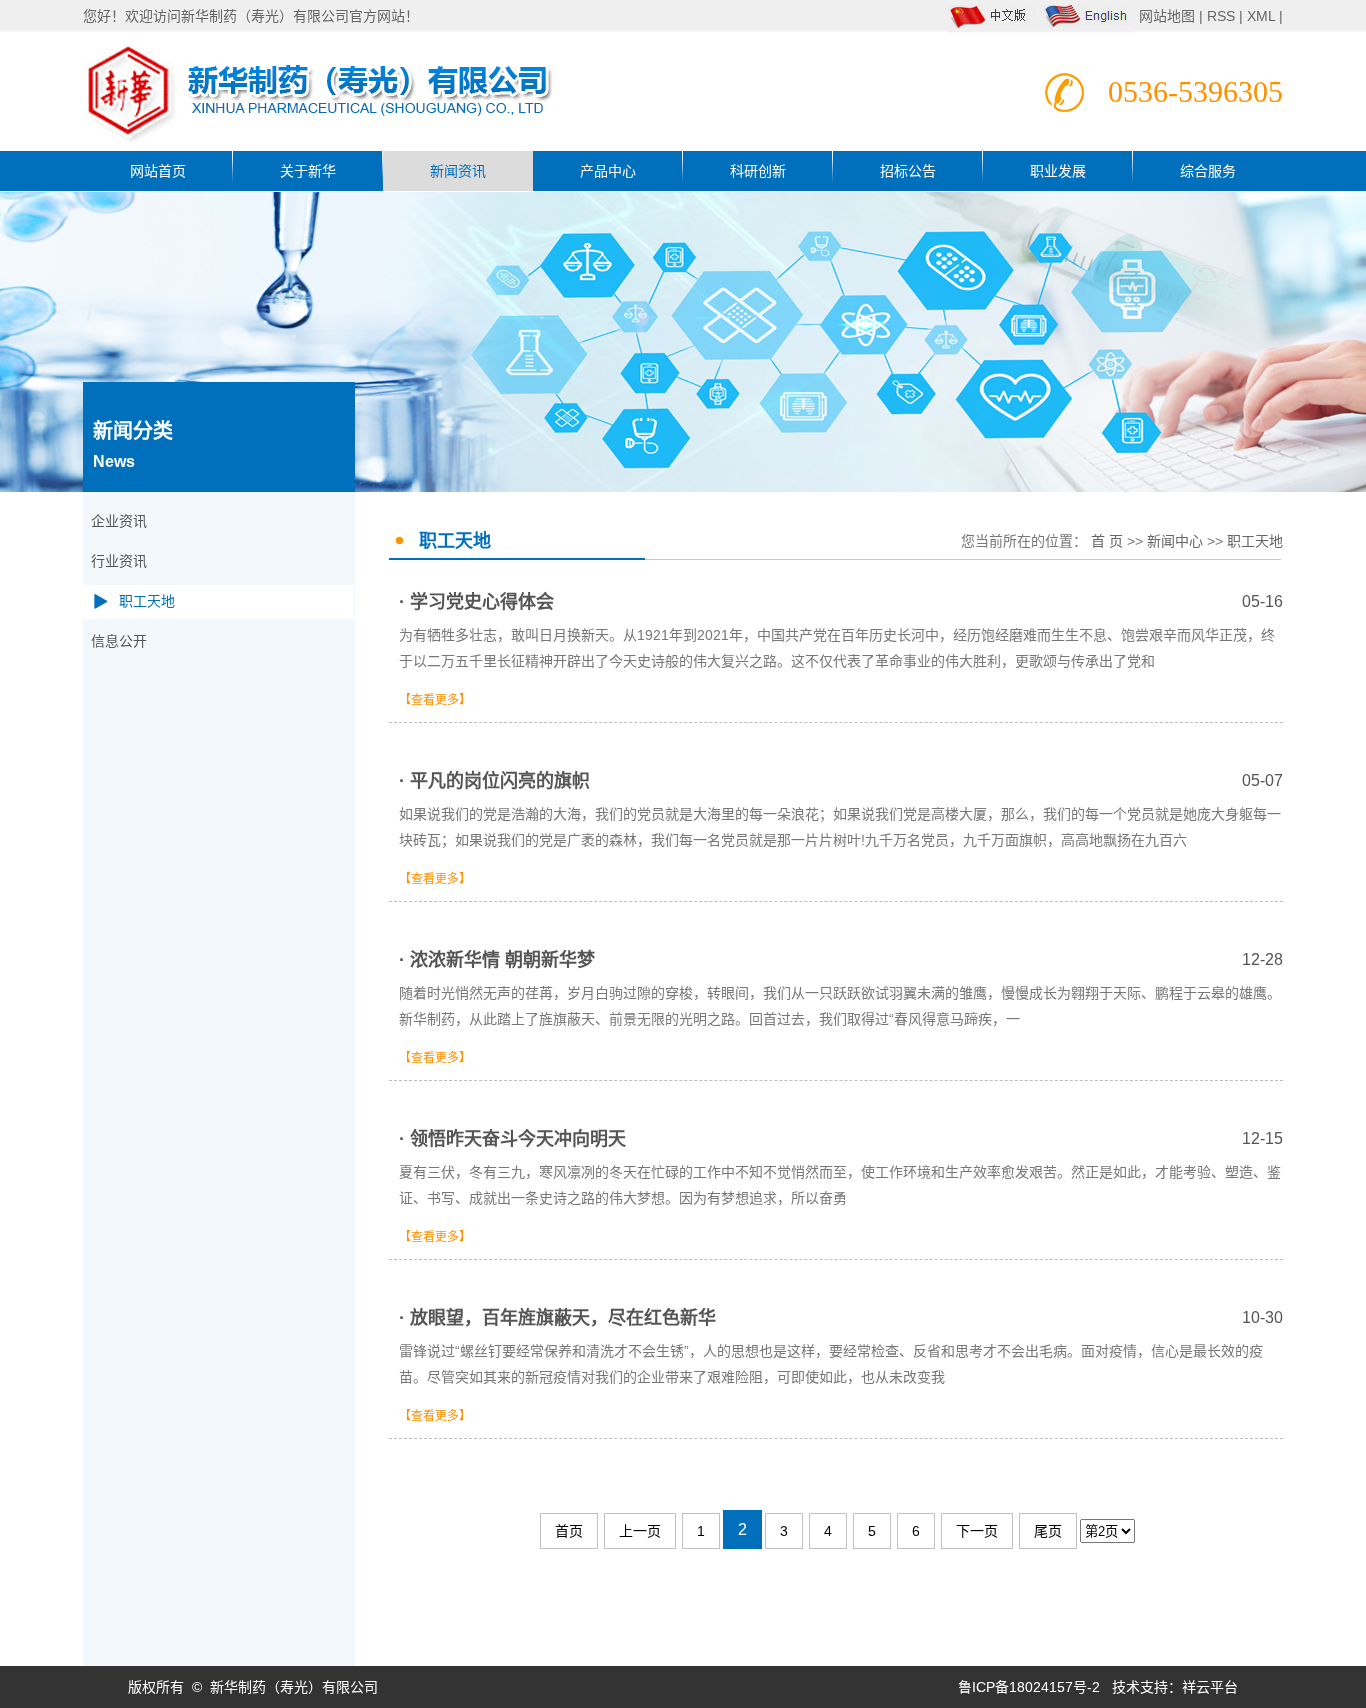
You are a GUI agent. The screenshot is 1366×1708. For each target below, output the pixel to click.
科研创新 (758, 171)
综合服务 (1208, 171)
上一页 (640, 1531)
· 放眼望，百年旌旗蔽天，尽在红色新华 (841, 1318)
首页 (569, 1531)
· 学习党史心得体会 (841, 602)
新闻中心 (1175, 541)
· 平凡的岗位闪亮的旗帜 (841, 781)
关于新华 (308, 171)
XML (1261, 16)
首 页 (1107, 541)
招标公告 (908, 171)
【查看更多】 (435, 700)
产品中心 (608, 171)
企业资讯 (119, 521)
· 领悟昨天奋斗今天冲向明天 (841, 1139)
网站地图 (1169, 16)
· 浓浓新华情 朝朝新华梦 (841, 960)
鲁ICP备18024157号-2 (1029, 1687)
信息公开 (119, 641)
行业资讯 (119, 561)
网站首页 (158, 171)
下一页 (977, 1531)
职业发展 (1058, 171)
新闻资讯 (458, 171)
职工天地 (147, 601)
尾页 (1048, 1531)
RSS (1221, 16)
